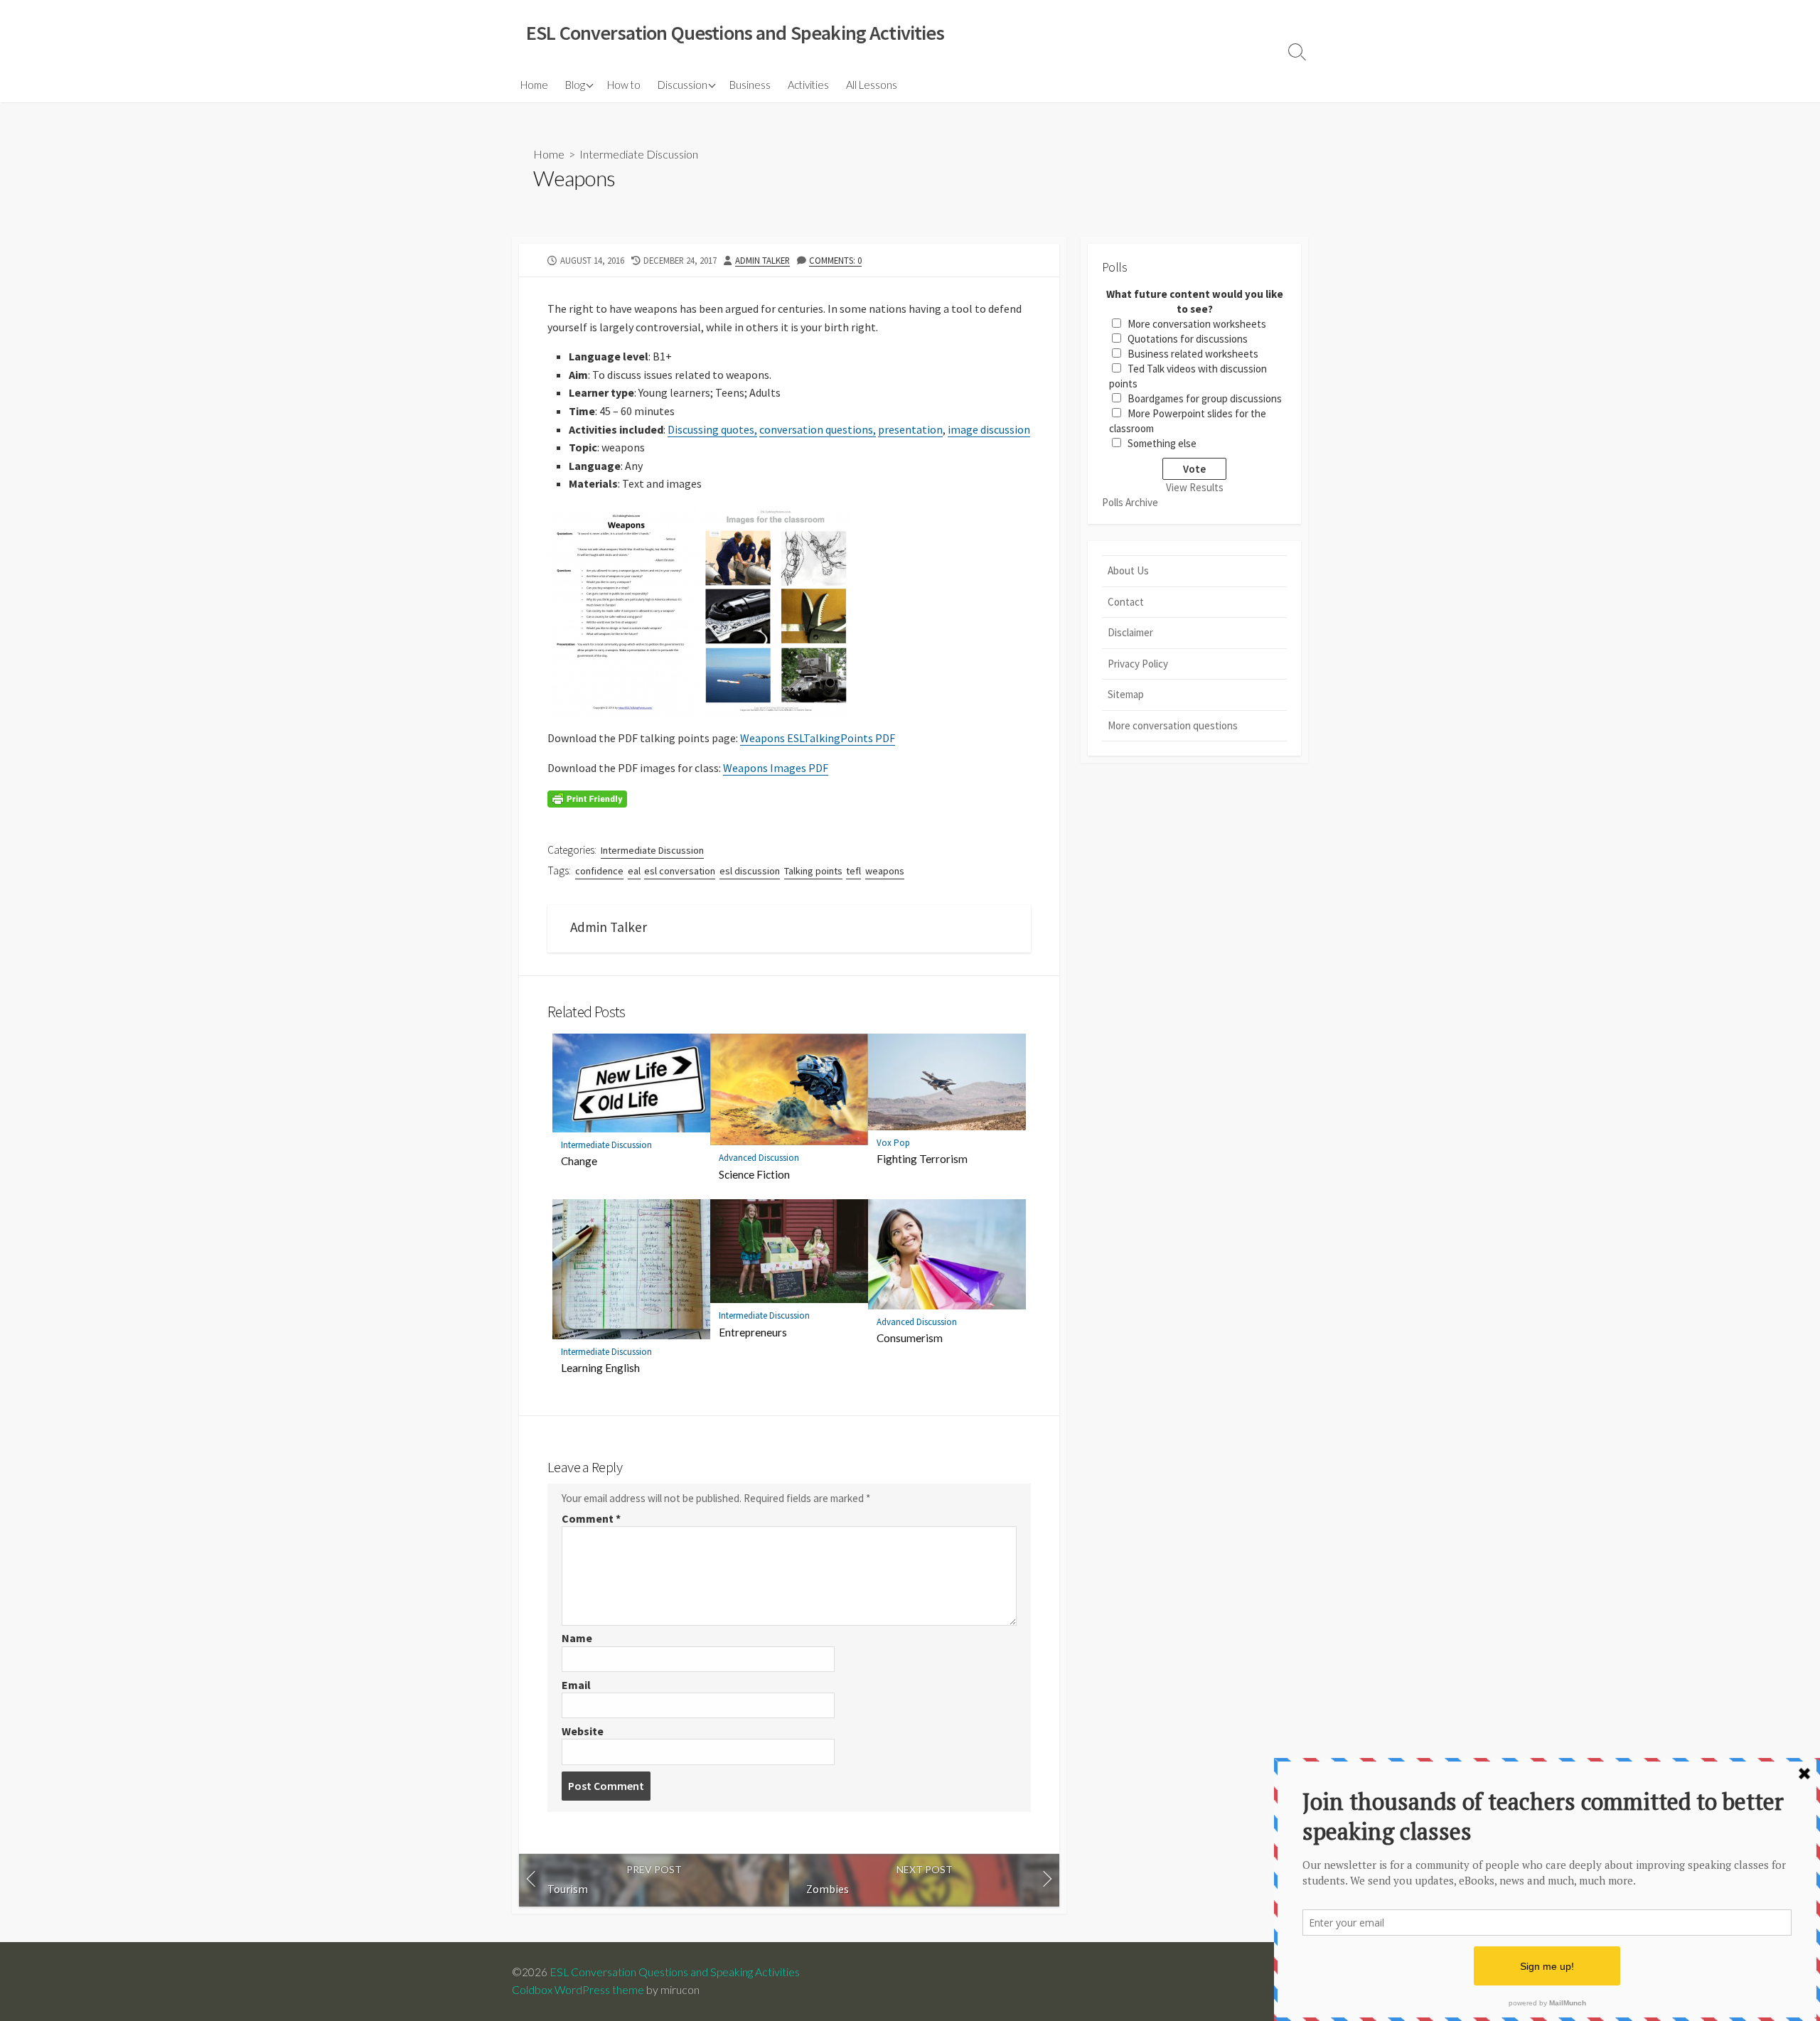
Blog (575, 85)
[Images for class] (776, 610)
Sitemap (1126, 694)
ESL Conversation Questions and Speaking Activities (675, 1972)
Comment (591, 1518)
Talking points (813, 871)
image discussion (989, 429)
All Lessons (872, 85)
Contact (1126, 602)
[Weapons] (623, 610)
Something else (1162, 443)
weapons (885, 871)
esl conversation (680, 871)
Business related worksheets (1193, 354)
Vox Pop (893, 1143)
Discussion (682, 85)
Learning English (600, 1368)
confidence (599, 871)
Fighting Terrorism (922, 1159)
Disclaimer (1130, 632)
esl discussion (750, 871)
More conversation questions (1173, 725)
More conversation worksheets (1197, 324)
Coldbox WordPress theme (578, 1990)
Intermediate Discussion (639, 154)
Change (579, 1161)
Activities (808, 85)
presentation (910, 429)
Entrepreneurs (753, 1332)
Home (534, 85)
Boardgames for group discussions (1205, 398)
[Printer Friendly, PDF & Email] (587, 798)
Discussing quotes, (712, 429)
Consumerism (910, 1338)
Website (583, 1731)
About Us (1128, 570)
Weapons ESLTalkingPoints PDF (818, 738)
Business (750, 85)
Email (576, 1685)
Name (577, 1638)
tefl (853, 871)
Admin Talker (762, 260)
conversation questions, (818, 429)
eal (634, 871)
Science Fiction (754, 1174)
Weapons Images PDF (776, 768)
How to (624, 85)
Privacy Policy (1138, 664)
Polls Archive (1130, 502)
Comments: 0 (835, 260)
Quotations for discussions (1188, 339)
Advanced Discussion (759, 1158)
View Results (1195, 487)
